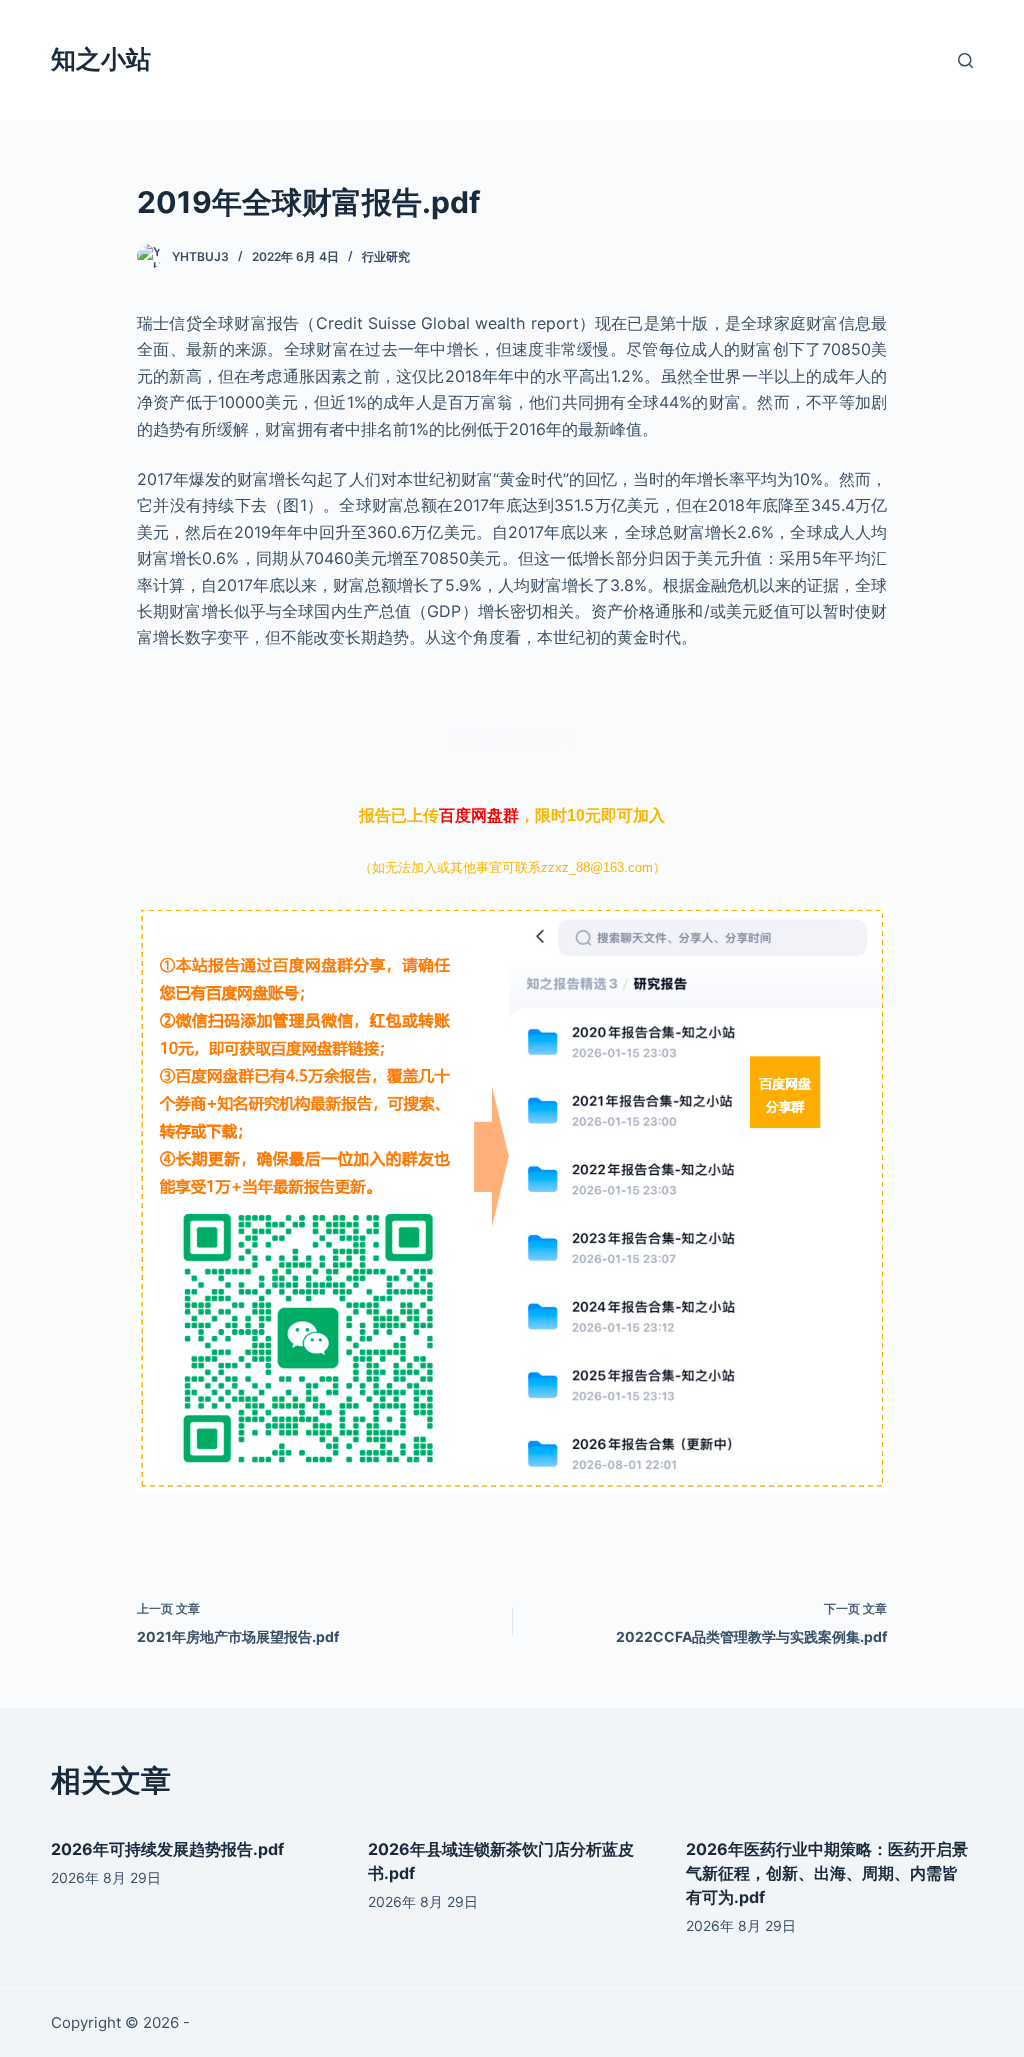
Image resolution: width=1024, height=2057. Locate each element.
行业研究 (386, 256)
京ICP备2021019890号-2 (279, 2022)
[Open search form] (965, 60)
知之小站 (101, 59)
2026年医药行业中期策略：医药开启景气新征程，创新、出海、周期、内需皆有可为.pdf (827, 1873)
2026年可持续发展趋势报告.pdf (167, 1849)
